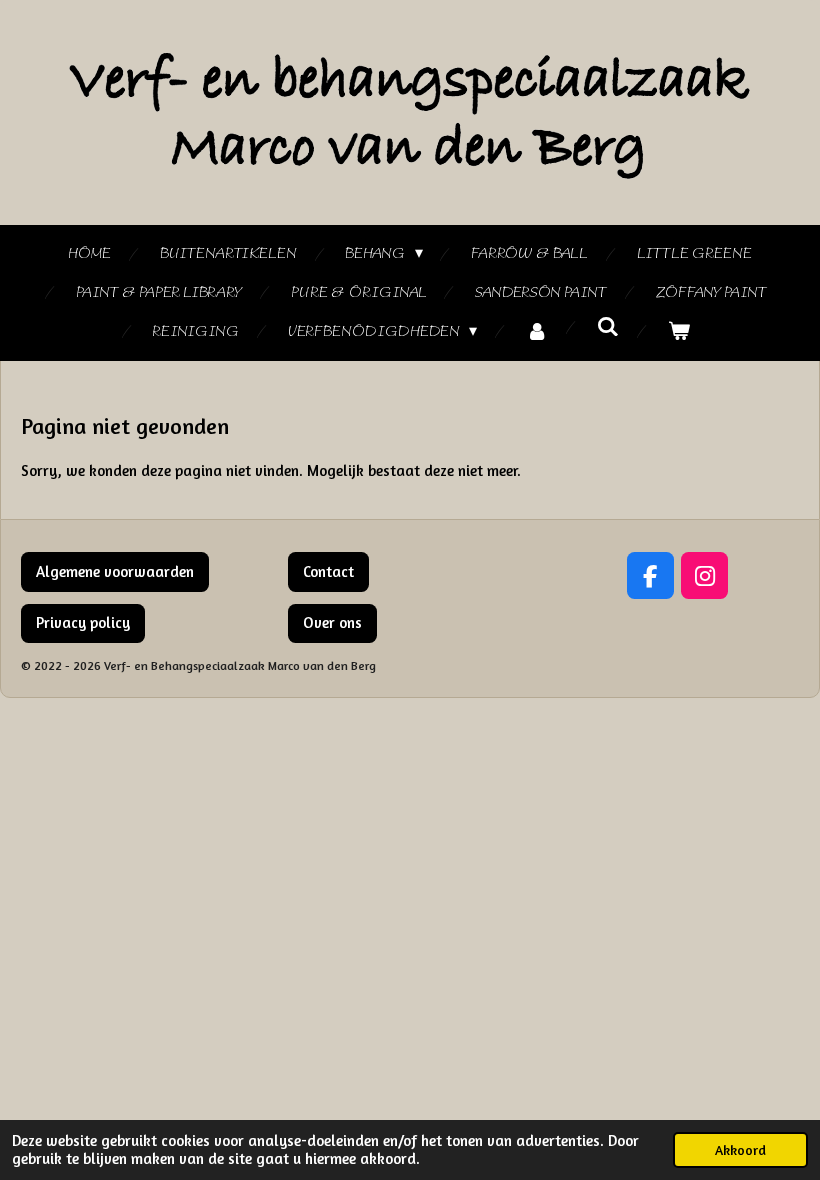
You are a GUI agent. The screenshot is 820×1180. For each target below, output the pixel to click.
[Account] (537, 332)
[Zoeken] (608, 328)
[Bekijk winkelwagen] (679, 332)
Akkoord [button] (740, 1150)
